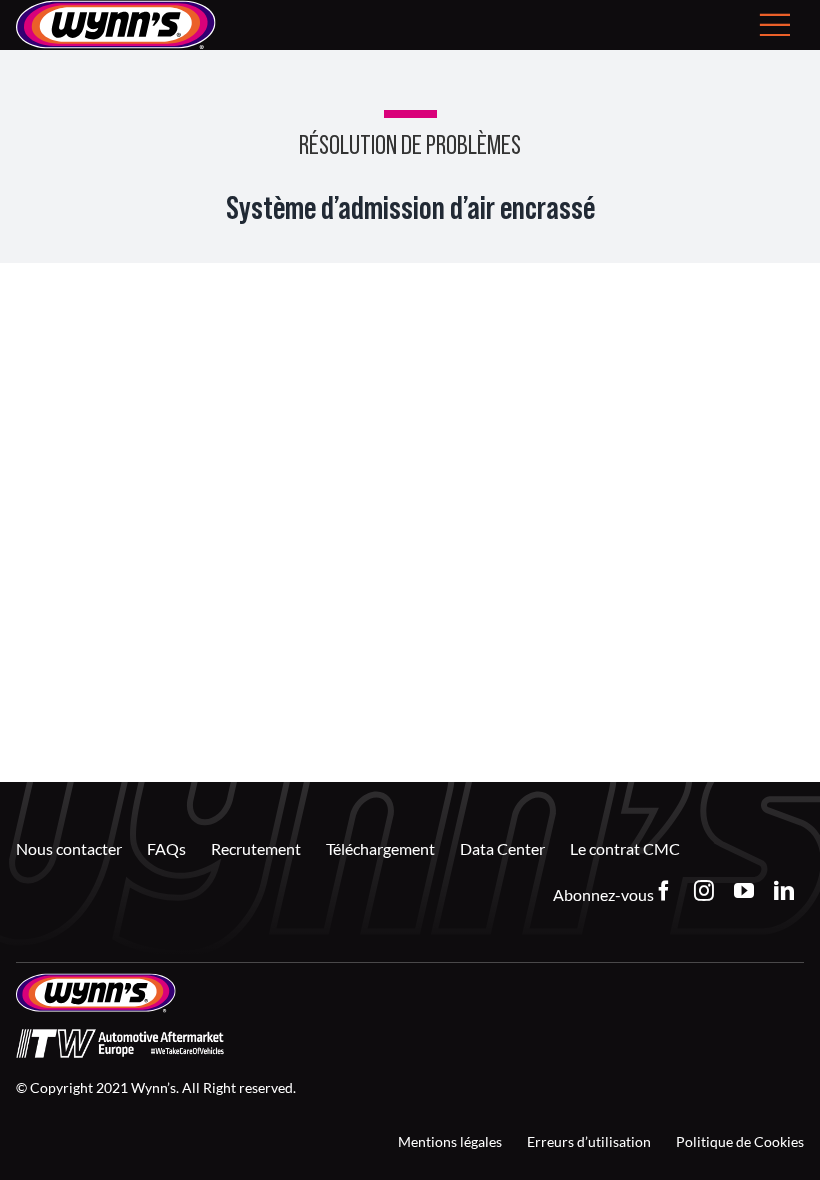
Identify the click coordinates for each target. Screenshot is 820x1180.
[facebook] (664, 891)
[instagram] (704, 891)
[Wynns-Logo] (96, 980)
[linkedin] (784, 891)
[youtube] (744, 891)
